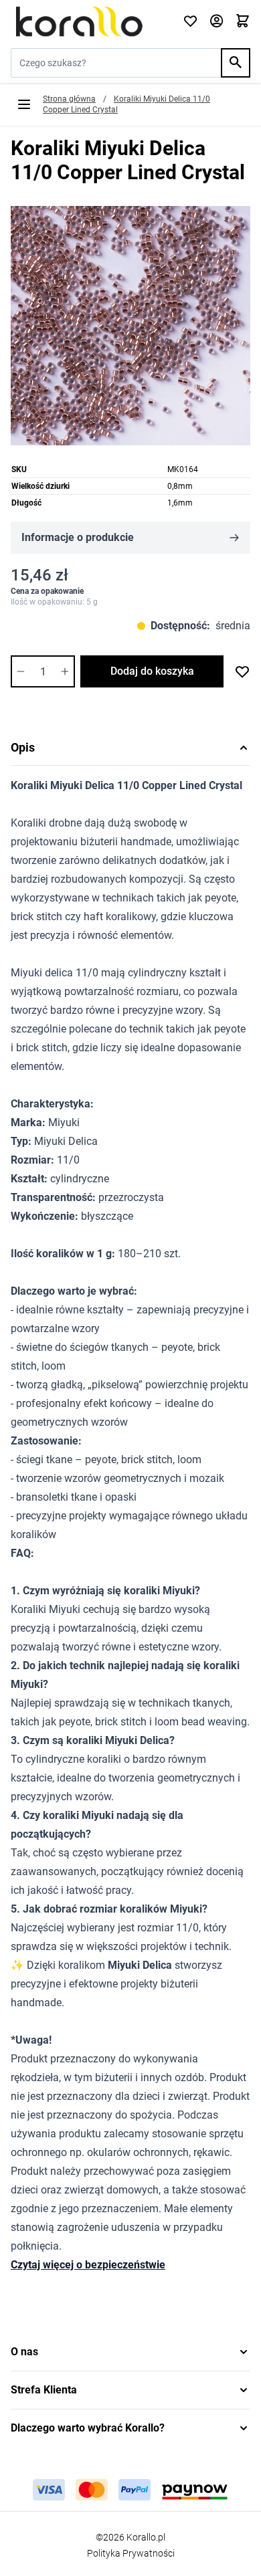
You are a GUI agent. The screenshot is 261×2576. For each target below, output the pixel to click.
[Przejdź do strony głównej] (89, 21)
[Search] (236, 63)
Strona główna (69, 99)
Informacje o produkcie (78, 537)
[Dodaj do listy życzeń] (242, 671)
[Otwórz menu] (24, 104)
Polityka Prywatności (131, 2553)
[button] (130, 2352)
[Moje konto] (216, 22)
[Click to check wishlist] (190, 22)
